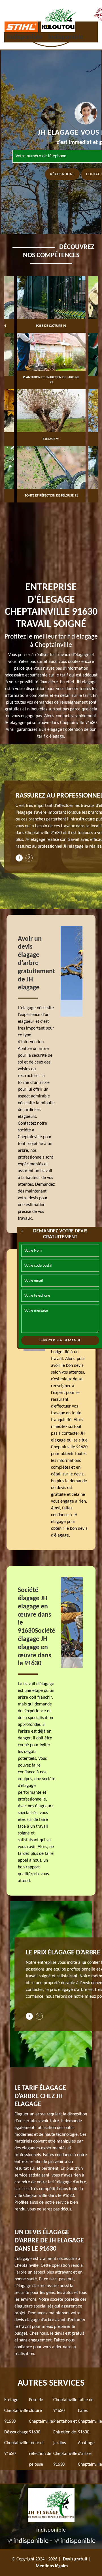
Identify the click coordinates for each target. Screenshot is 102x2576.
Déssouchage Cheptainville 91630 (16, 2443)
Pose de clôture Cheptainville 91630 (41, 2416)
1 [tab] (19, 858)
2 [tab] (29, 858)
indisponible (25, 37)
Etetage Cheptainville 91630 (16, 2411)
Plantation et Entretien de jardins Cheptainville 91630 (65, 2443)
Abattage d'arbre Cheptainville (90, 2454)
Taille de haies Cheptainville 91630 (90, 2416)
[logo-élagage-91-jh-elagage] (51, 2504)
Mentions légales (52, 2566)
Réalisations (62, 174)
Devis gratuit (75, 2559)
